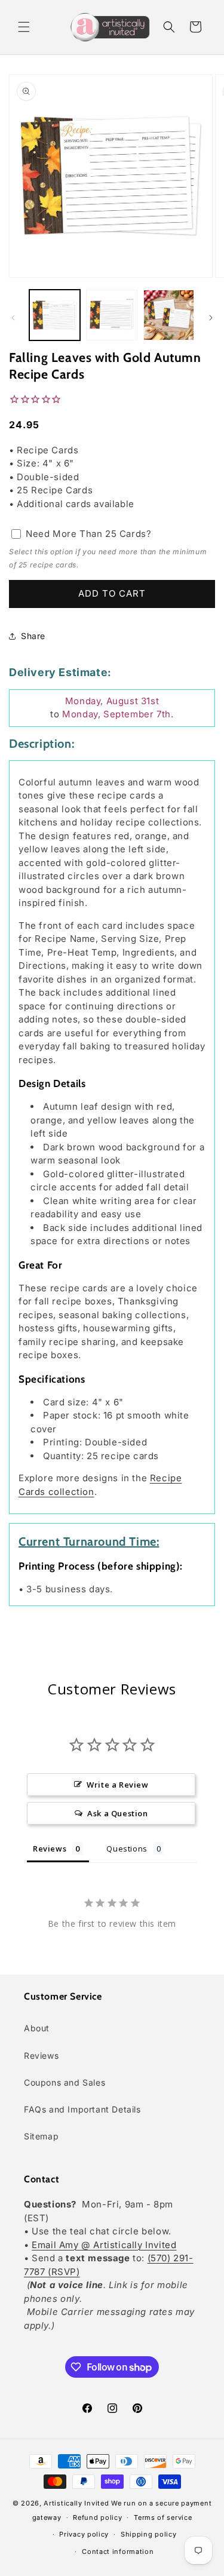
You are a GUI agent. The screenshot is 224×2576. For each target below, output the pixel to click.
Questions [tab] (127, 1849)
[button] (24, 27)
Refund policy (97, 2517)
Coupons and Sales (65, 2082)
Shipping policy (149, 2534)
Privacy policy (84, 2534)
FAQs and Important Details (82, 2109)
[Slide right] (211, 318)
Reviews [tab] (50, 1849)
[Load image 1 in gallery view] (55, 315)
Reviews (41, 2055)
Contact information (118, 2552)
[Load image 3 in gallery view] (169, 315)
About (37, 2028)
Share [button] (33, 636)
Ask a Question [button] (117, 1813)
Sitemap (41, 2136)
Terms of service (163, 2517)
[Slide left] (13, 318)
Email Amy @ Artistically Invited (104, 2245)
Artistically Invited (76, 2503)
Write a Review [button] (117, 1785)
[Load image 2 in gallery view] (111, 315)
